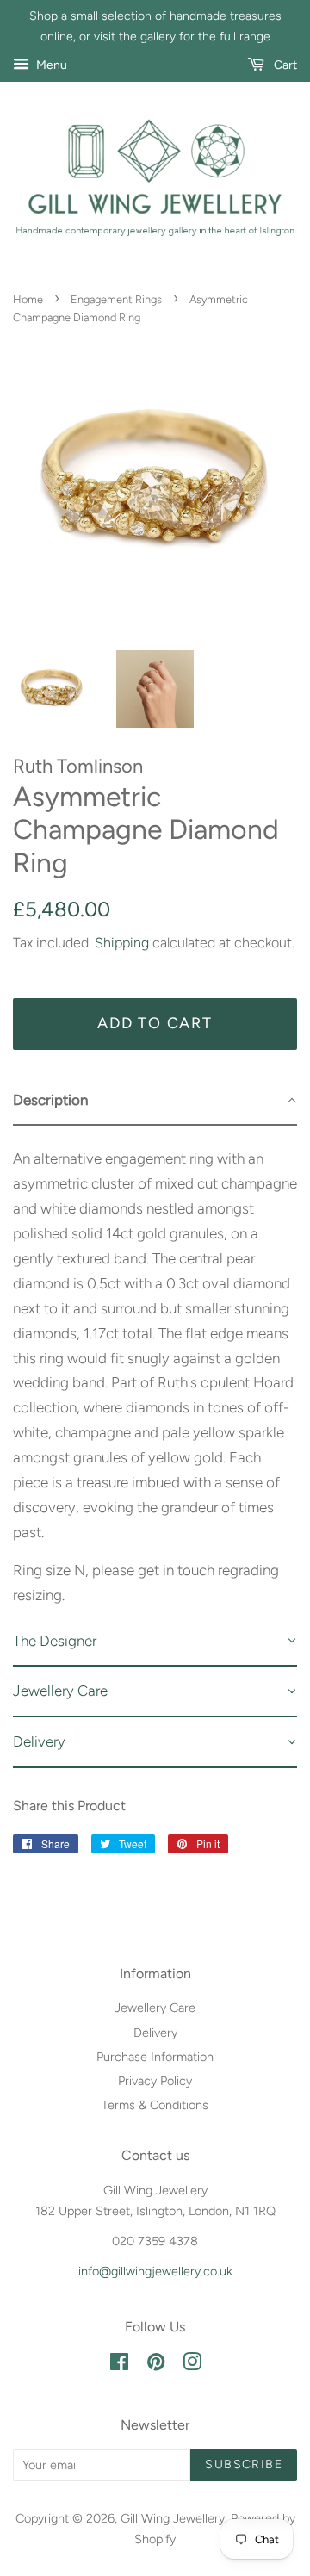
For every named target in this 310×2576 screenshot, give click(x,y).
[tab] (155, 1101)
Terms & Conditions (155, 2105)
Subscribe (244, 2464)
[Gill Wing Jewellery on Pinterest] (156, 2365)
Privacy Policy (155, 2081)
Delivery (155, 2033)
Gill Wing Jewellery (173, 2518)
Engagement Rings (116, 299)
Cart (284, 65)
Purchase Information (155, 2057)
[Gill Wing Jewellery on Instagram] (192, 2365)
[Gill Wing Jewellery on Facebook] (119, 2365)
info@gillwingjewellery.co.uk (155, 2271)
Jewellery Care (155, 2008)
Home (28, 299)
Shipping (122, 943)
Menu (50, 65)
